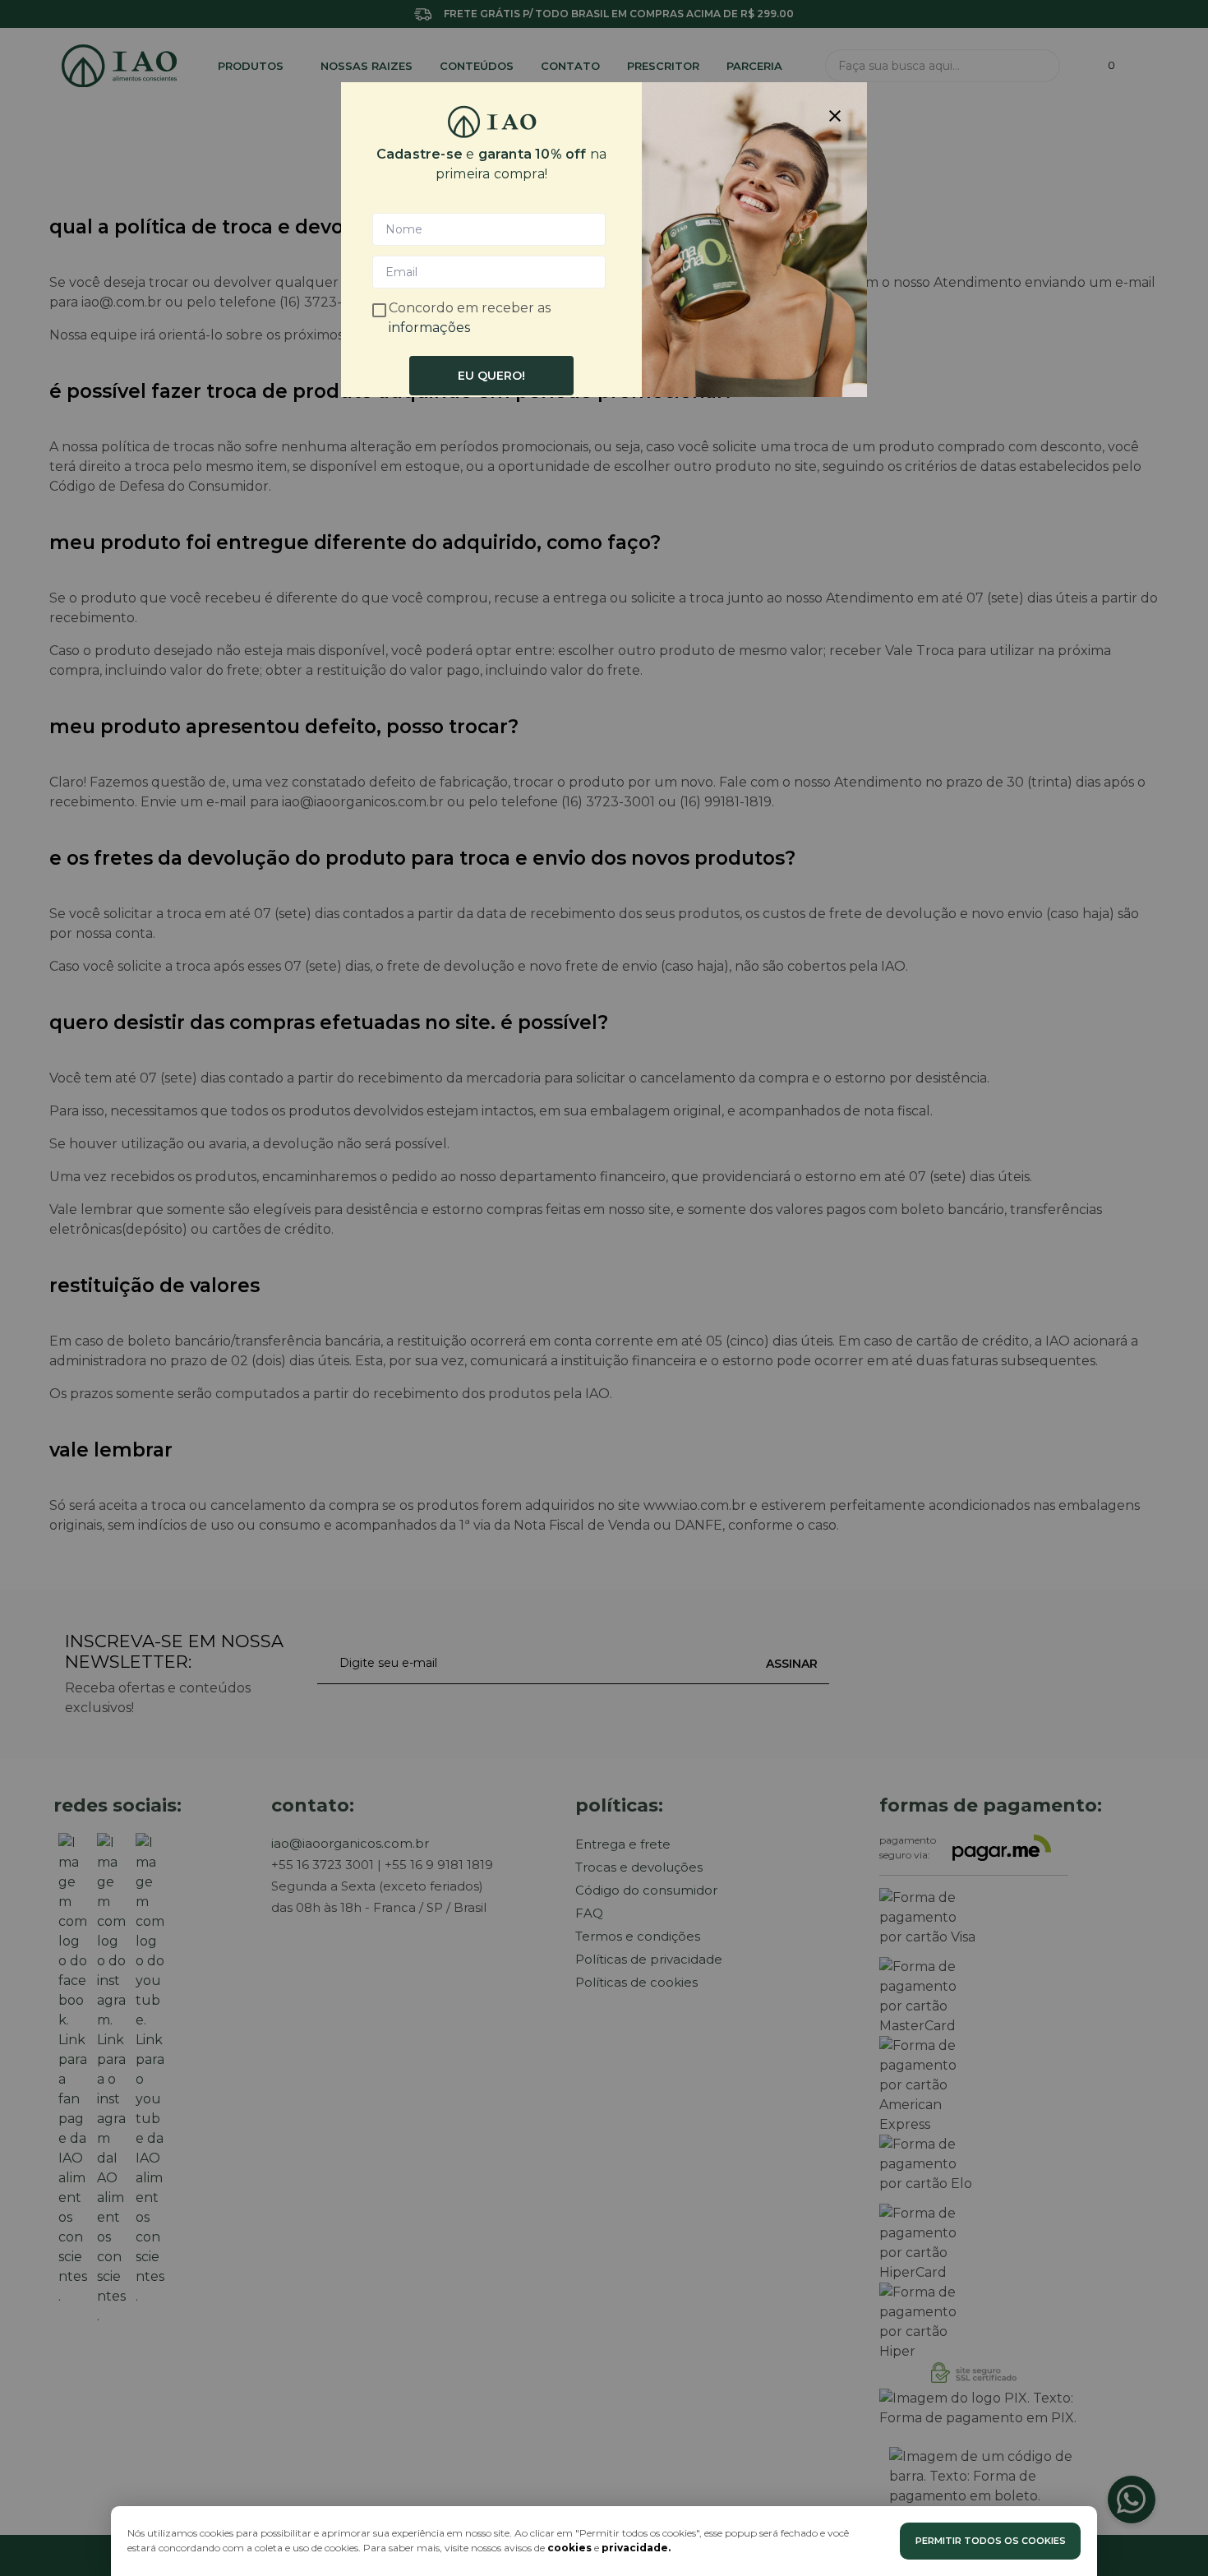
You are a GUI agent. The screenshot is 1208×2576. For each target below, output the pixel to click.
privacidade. (636, 2548)
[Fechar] (835, 114)
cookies (569, 2548)
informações (429, 328)
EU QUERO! (491, 376)
